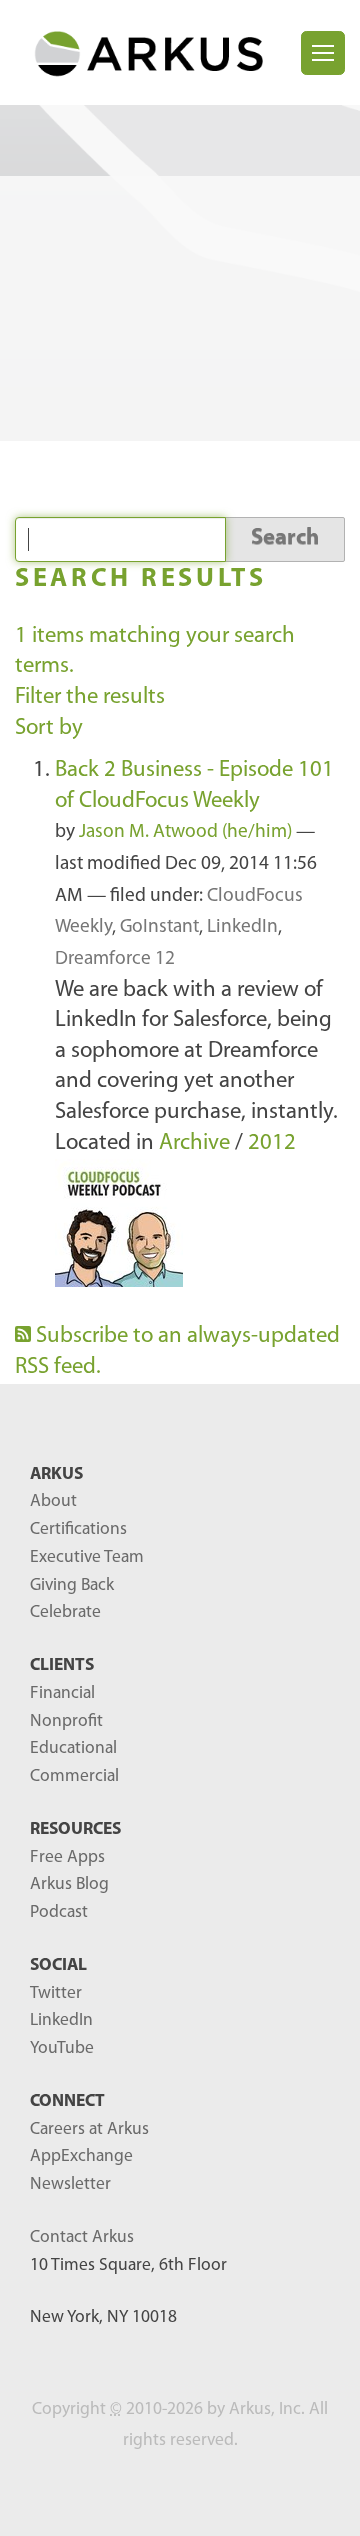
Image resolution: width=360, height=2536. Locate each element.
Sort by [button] (49, 728)
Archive (194, 1143)
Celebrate (65, 1612)
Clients (62, 1665)
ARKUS (56, 1474)
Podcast (59, 1912)
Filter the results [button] (90, 697)
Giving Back (72, 1585)
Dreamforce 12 (115, 959)
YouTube (62, 2048)
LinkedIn (242, 927)
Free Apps (67, 1857)
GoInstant (159, 927)
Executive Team (87, 1557)
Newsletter (70, 2184)
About (53, 1501)
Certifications (78, 1529)
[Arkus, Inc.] (158, 52)
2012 (272, 1143)
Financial (62, 1693)
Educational (73, 1748)
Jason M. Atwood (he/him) (185, 832)
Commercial (74, 1776)
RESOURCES (75, 1829)
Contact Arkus (82, 2237)
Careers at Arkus (89, 2129)
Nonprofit (66, 1721)
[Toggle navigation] (323, 53)
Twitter (56, 1993)
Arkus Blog (69, 1884)
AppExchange (81, 2156)
